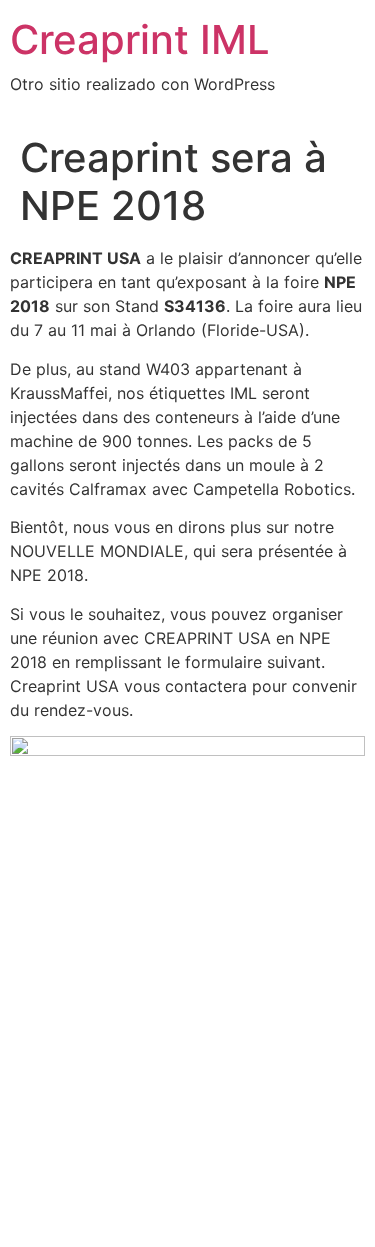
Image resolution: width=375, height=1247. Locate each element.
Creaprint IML (140, 39)
